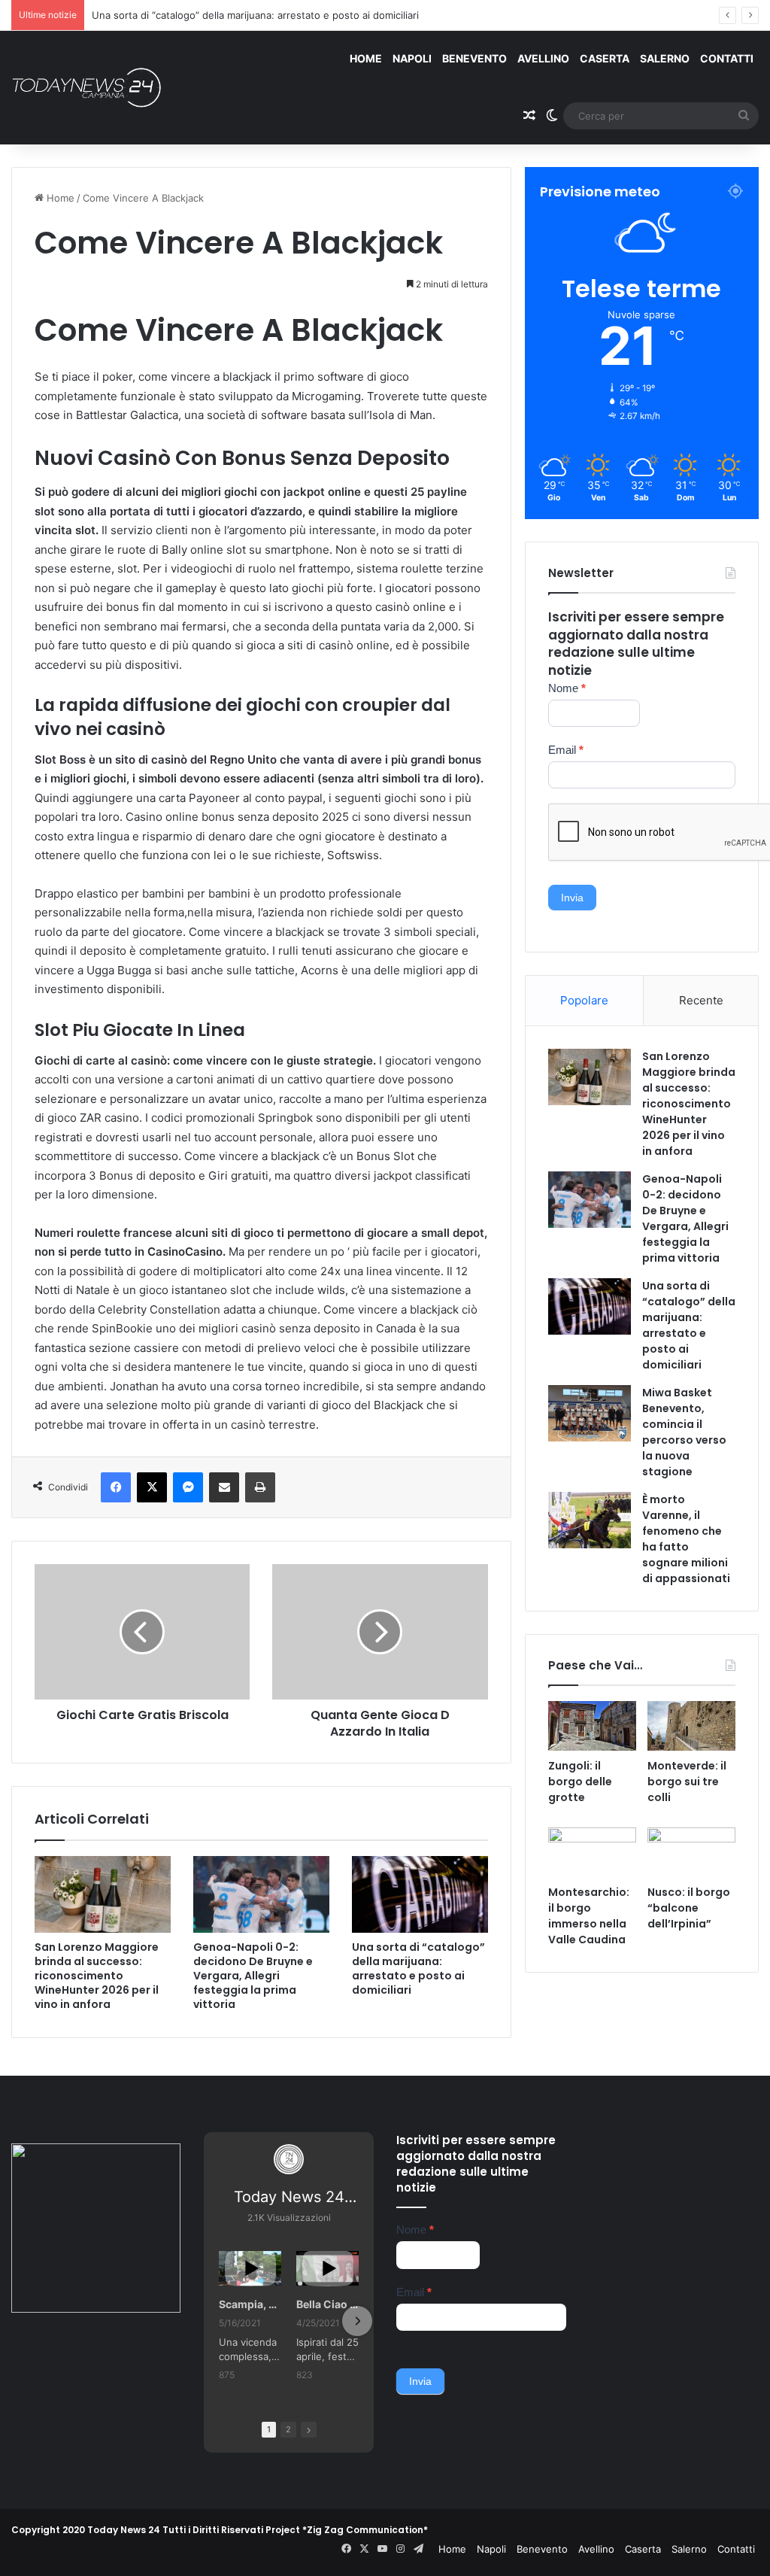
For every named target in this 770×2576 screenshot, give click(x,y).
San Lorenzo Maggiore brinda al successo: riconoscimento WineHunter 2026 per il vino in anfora (97, 1976)
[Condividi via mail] (224, 1487)
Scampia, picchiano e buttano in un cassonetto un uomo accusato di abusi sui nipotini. (250, 2304)
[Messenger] (188, 1487)
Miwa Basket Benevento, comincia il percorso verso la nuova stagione (684, 1432)
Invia (572, 898)
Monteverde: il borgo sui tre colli (687, 1782)
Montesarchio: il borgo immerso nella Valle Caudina (589, 1916)
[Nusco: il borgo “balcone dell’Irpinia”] (691, 1852)
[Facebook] (116, 1487)
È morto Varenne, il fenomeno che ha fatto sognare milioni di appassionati (686, 1539)
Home (366, 58)
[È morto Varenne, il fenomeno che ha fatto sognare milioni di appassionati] (590, 1520)
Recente (701, 1000)
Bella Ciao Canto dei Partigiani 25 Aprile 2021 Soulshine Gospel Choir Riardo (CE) (327, 2304)
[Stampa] (260, 1487)
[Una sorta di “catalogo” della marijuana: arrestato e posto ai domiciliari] (420, 1894)
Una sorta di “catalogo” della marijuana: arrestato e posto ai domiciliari (255, 15)
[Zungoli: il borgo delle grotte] (592, 1726)
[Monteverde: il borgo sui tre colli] (691, 1726)
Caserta (605, 58)
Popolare (584, 1000)
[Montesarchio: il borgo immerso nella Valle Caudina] (592, 1852)
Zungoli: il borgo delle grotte (580, 1782)
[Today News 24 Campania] (86, 87)
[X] (152, 1487)
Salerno (665, 58)
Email (566, 750)
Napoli (412, 58)
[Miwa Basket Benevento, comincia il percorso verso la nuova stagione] (590, 1413)
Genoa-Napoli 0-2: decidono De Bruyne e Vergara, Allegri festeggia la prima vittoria (253, 1976)
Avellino (543, 58)
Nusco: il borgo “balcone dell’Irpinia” (689, 1908)
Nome (567, 688)
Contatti (727, 58)
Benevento (474, 58)
